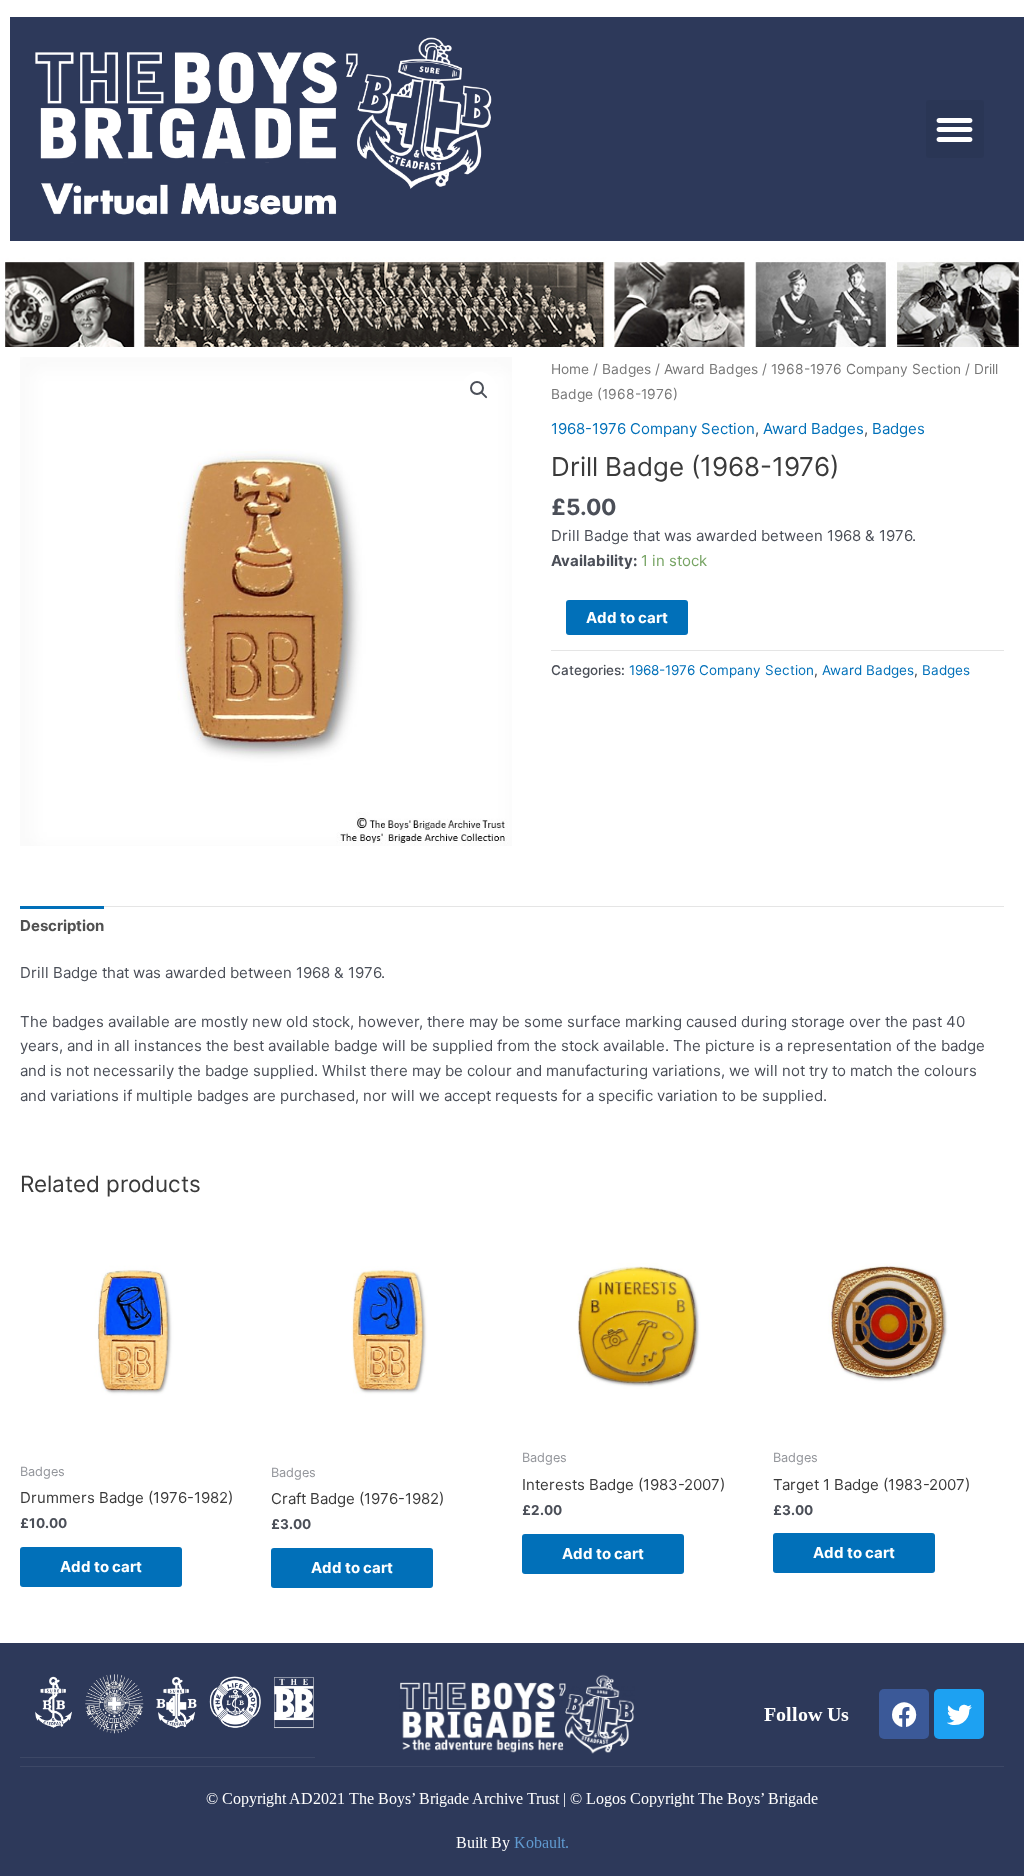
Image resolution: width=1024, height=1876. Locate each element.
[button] (955, 129)
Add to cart (627, 617)
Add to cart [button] (101, 1566)
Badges (626, 369)
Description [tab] (62, 925)
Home (570, 369)
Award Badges (711, 369)
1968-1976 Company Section (866, 369)
